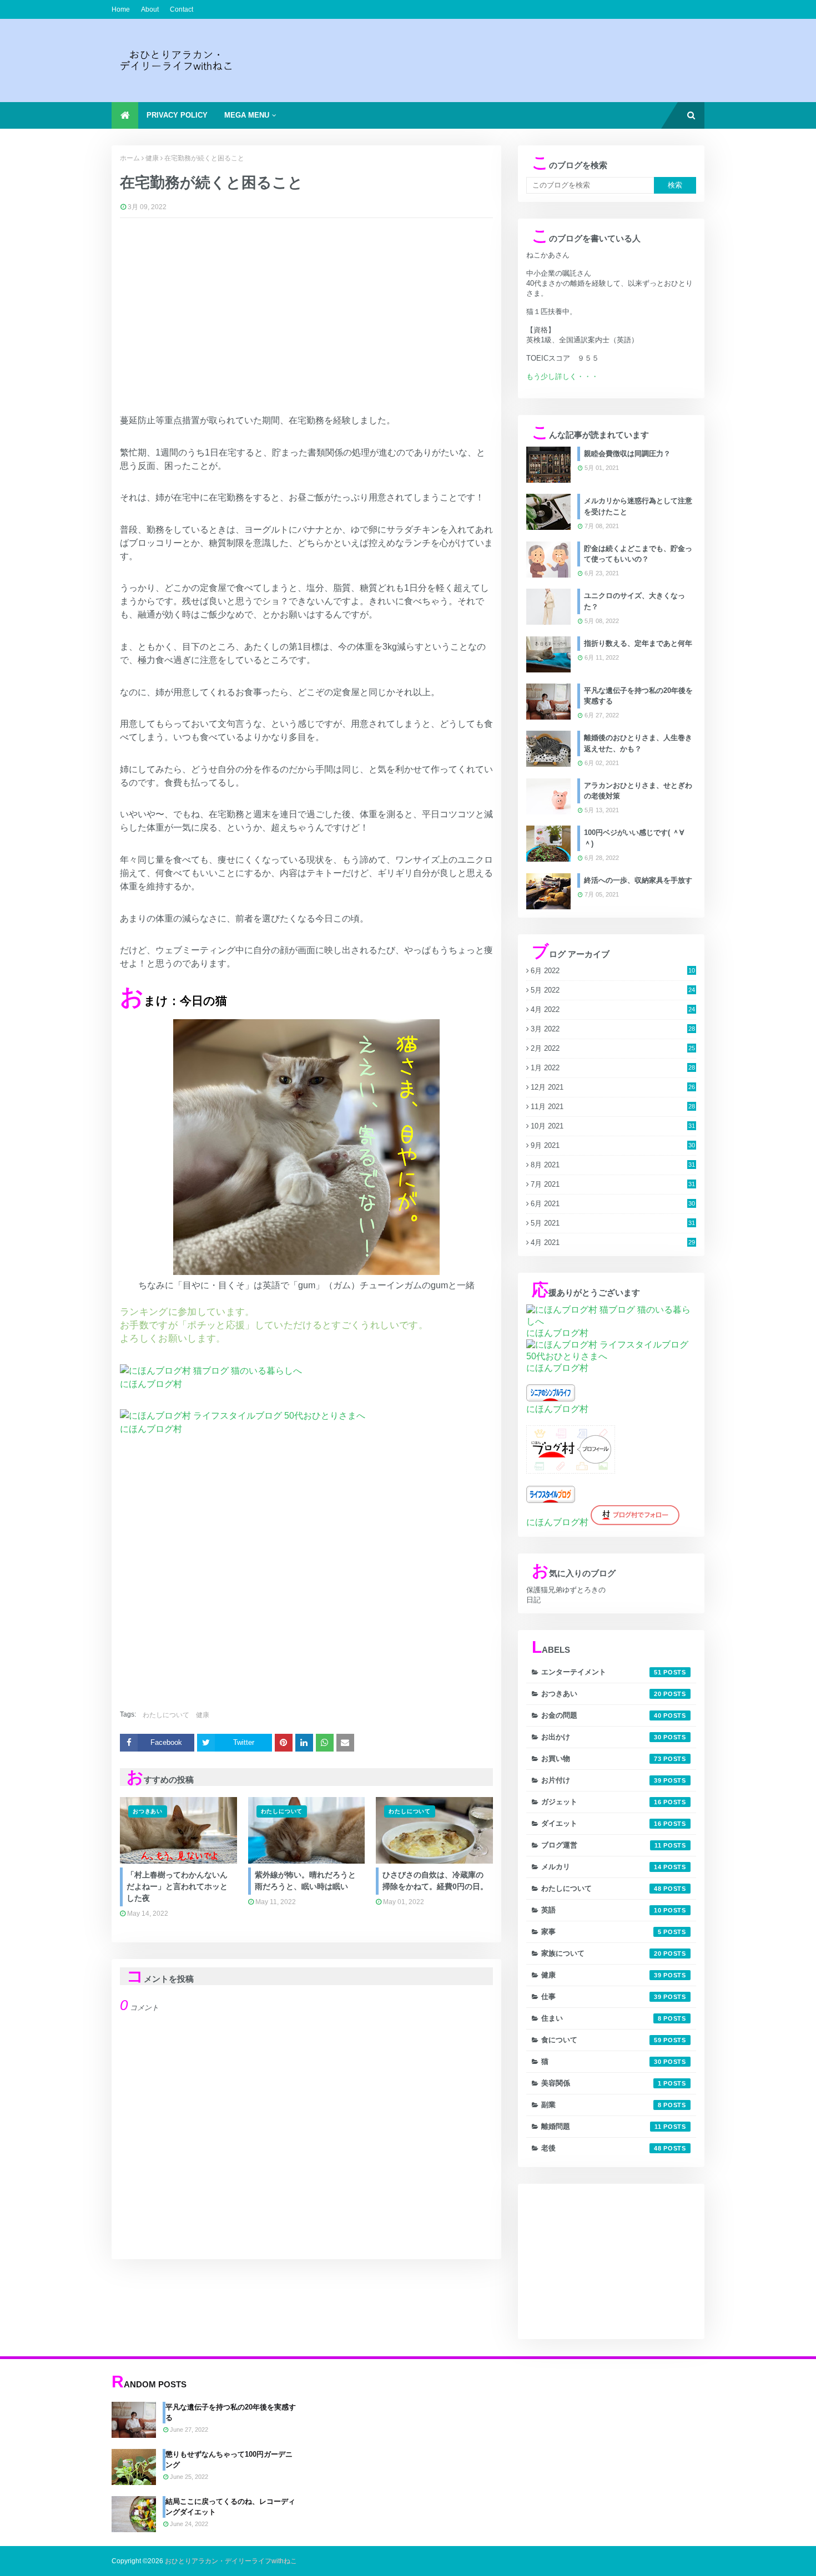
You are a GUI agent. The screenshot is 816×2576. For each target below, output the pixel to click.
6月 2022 (613, 971)
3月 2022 (613, 1029)
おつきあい (601, 1694)
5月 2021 (613, 1223)
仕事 (601, 1996)
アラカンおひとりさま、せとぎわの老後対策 (638, 791)
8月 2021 (613, 1165)
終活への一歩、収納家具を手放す (638, 880)
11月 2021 (613, 1107)
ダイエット (601, 1823)
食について (601, 2040)
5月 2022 (613, 990)
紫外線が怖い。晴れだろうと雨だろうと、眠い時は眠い (305, 1881)
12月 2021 (613, 1087)
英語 (601, 1910)
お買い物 (601, 1758)
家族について (601, 1953)
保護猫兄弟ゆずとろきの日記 (566, 1595)
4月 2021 (613, 1243)
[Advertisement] (502, 60)
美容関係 (601, 2083)
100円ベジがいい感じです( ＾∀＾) (634, 838)
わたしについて (166, 1715)
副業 (601, 2105)
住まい (601, 2018)
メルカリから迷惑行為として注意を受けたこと (638, 506)
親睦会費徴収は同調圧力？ (627, 454)
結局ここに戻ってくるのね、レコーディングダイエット (230, 2507)
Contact (182, 9)
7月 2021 (613, 1184)
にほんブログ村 (151, 1384)
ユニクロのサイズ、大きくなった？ (634, 601)
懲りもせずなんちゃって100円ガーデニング (229, 2460)
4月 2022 (613, 1009)
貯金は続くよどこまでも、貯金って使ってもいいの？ (638, 554)
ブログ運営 (601, 1845)
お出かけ (601, 1737)
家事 (601, 1932)
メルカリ (601, 1867)
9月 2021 (613, 1145)
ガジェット (601, 1802)
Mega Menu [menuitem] (247, 115)
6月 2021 (613, 1204)
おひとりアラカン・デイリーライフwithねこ (231, 2561)
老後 (601, 2148)
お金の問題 (601, 1715)
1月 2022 (613, 1068)
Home (121, 9)
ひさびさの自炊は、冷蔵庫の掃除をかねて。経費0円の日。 (435, 1881)
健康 (152, 158)
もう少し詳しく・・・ (562, 376)
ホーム (130, 158)
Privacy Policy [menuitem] (177, 115)
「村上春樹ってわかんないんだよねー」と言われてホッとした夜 (177, 1886)
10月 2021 (613, 1126)
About (150, 9)
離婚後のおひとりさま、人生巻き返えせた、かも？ (638, 743)
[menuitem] (125, 115)
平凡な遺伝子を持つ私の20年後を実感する (638, 696)
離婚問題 (601, 2126)
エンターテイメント (601, 1672)
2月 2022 (613, 1048)
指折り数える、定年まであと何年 (638, 643)
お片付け (601, 1780)
